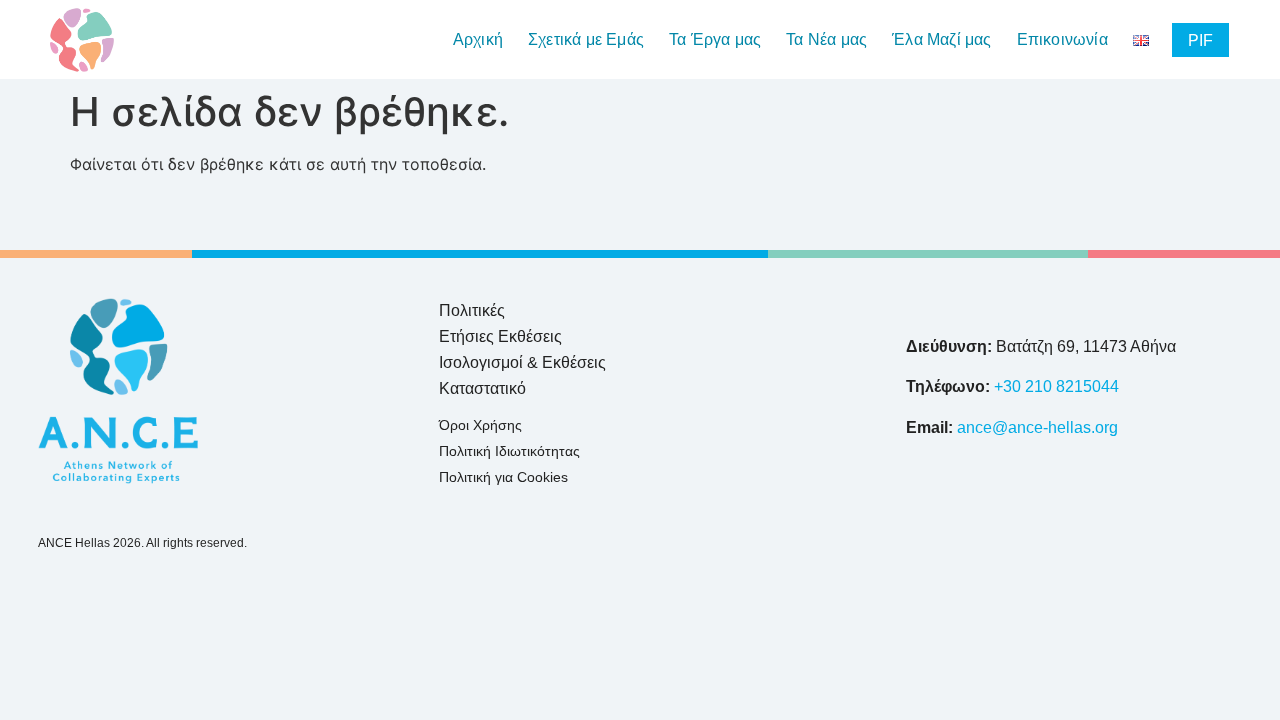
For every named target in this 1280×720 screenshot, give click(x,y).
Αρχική (478, 40)
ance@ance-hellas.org (1037, 427)
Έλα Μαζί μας (941, 40)
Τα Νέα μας (826, 40)
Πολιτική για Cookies (503, 477)
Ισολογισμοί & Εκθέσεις (522, 362)
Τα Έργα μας (715, 40)
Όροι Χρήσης (480, 425)
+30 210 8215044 (1056, 386)
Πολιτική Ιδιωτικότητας (509, 451)
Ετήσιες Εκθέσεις (500, 336)
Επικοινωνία (1062, 40)
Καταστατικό (482, 388)
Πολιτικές (472, 310)
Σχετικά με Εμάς (586, 40)
